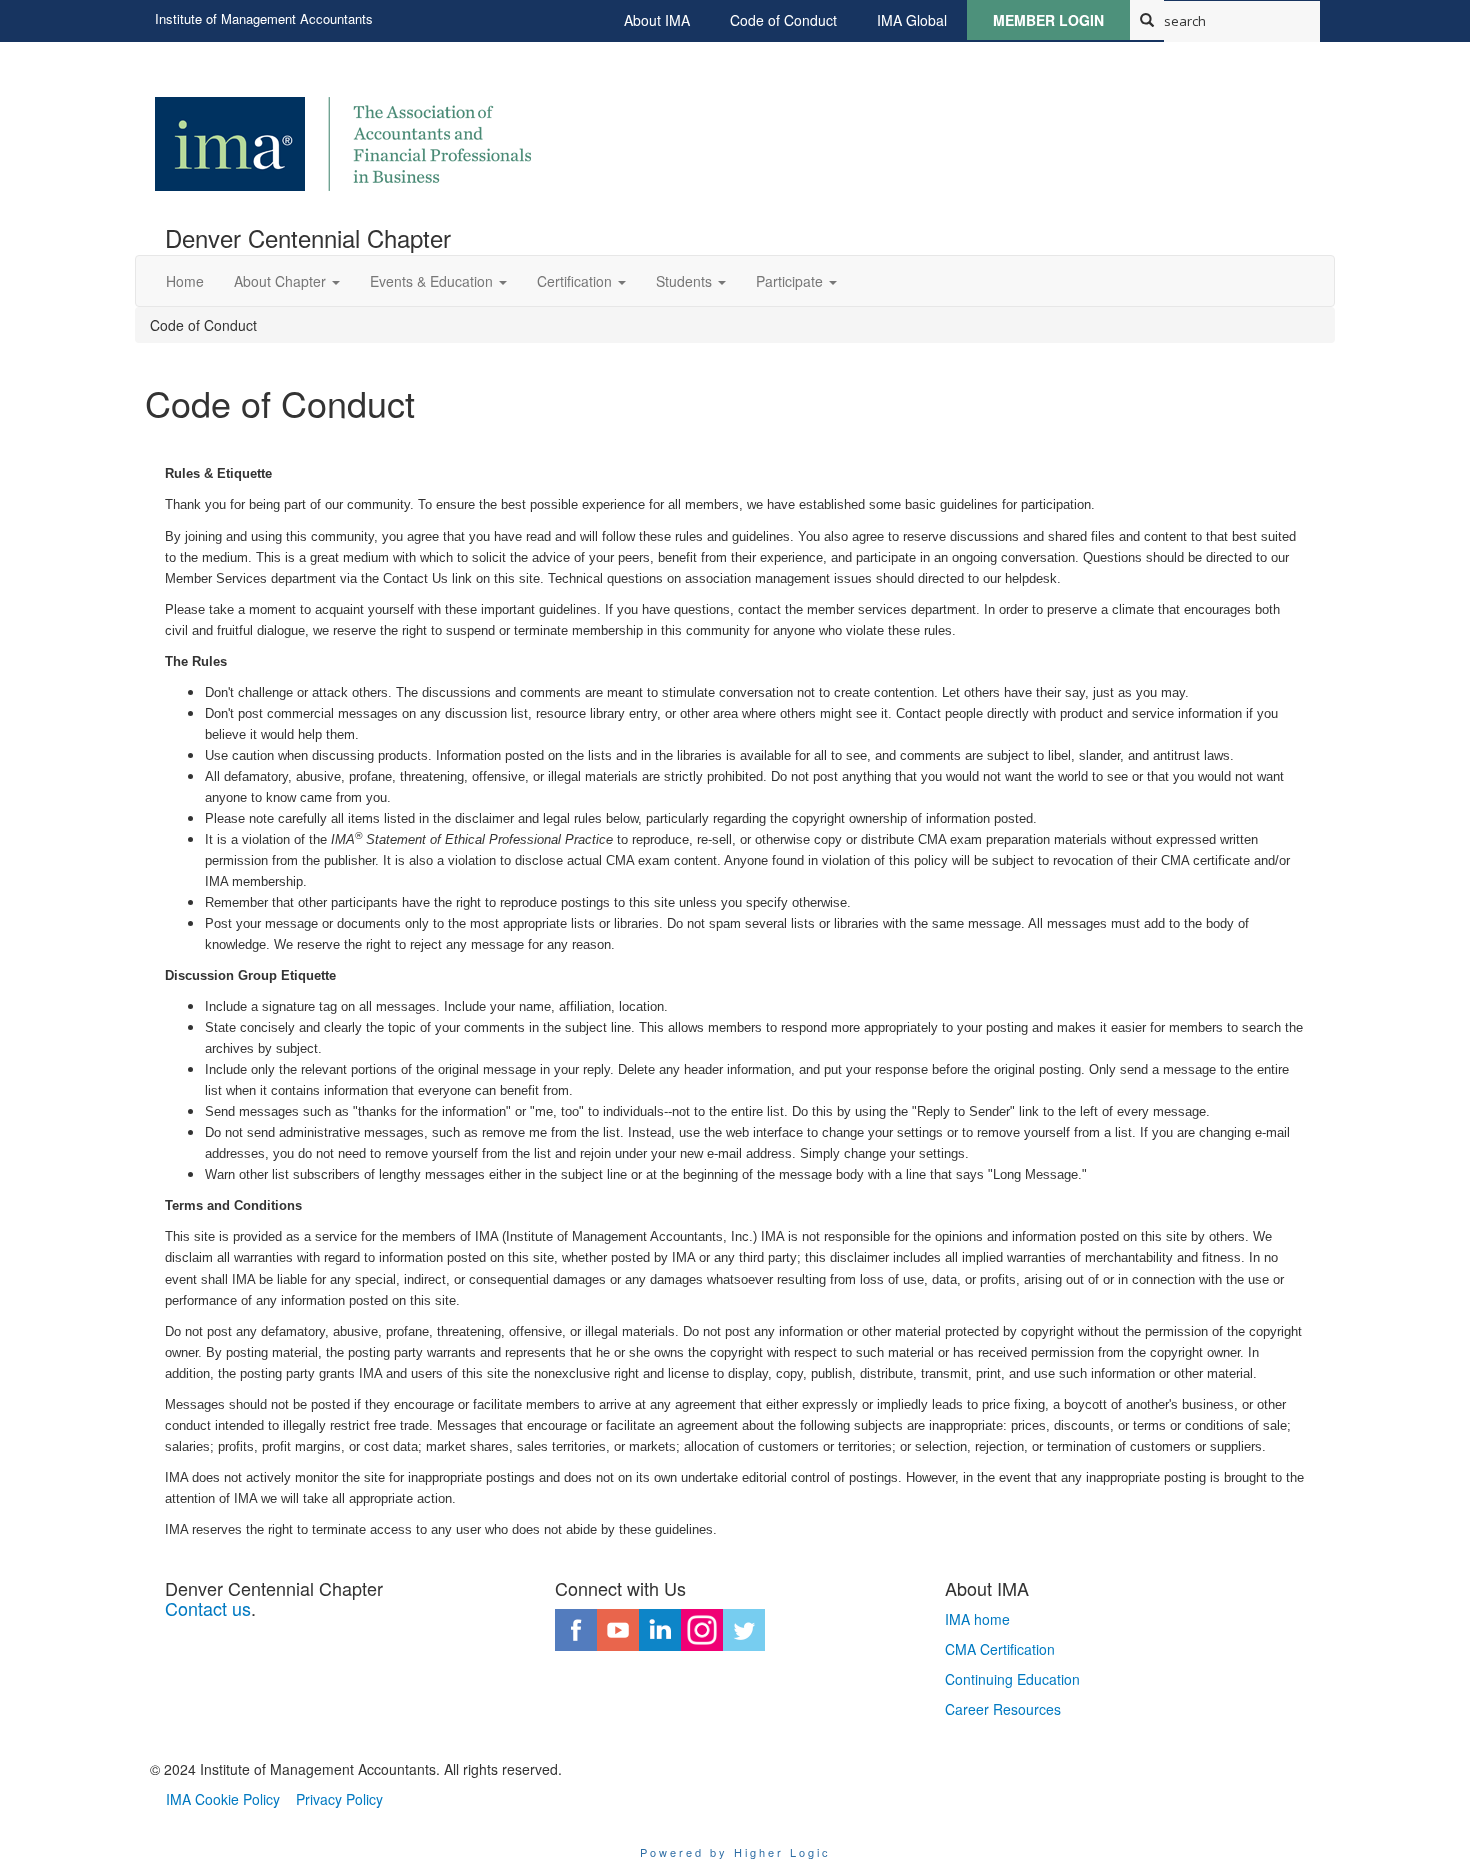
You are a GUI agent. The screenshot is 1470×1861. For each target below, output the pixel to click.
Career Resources (1003, 1709)
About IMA (657, 20)
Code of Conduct (783, 20)
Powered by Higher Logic (735, 1852)
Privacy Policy (339, 1799)
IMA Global (912, 20)
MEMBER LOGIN (1048, 20)
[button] (287, 281)
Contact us (208, 1608)
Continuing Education (1012, 1679)
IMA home (977, 1619)
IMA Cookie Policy (223, 1799)
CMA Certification (1000, 1649)
